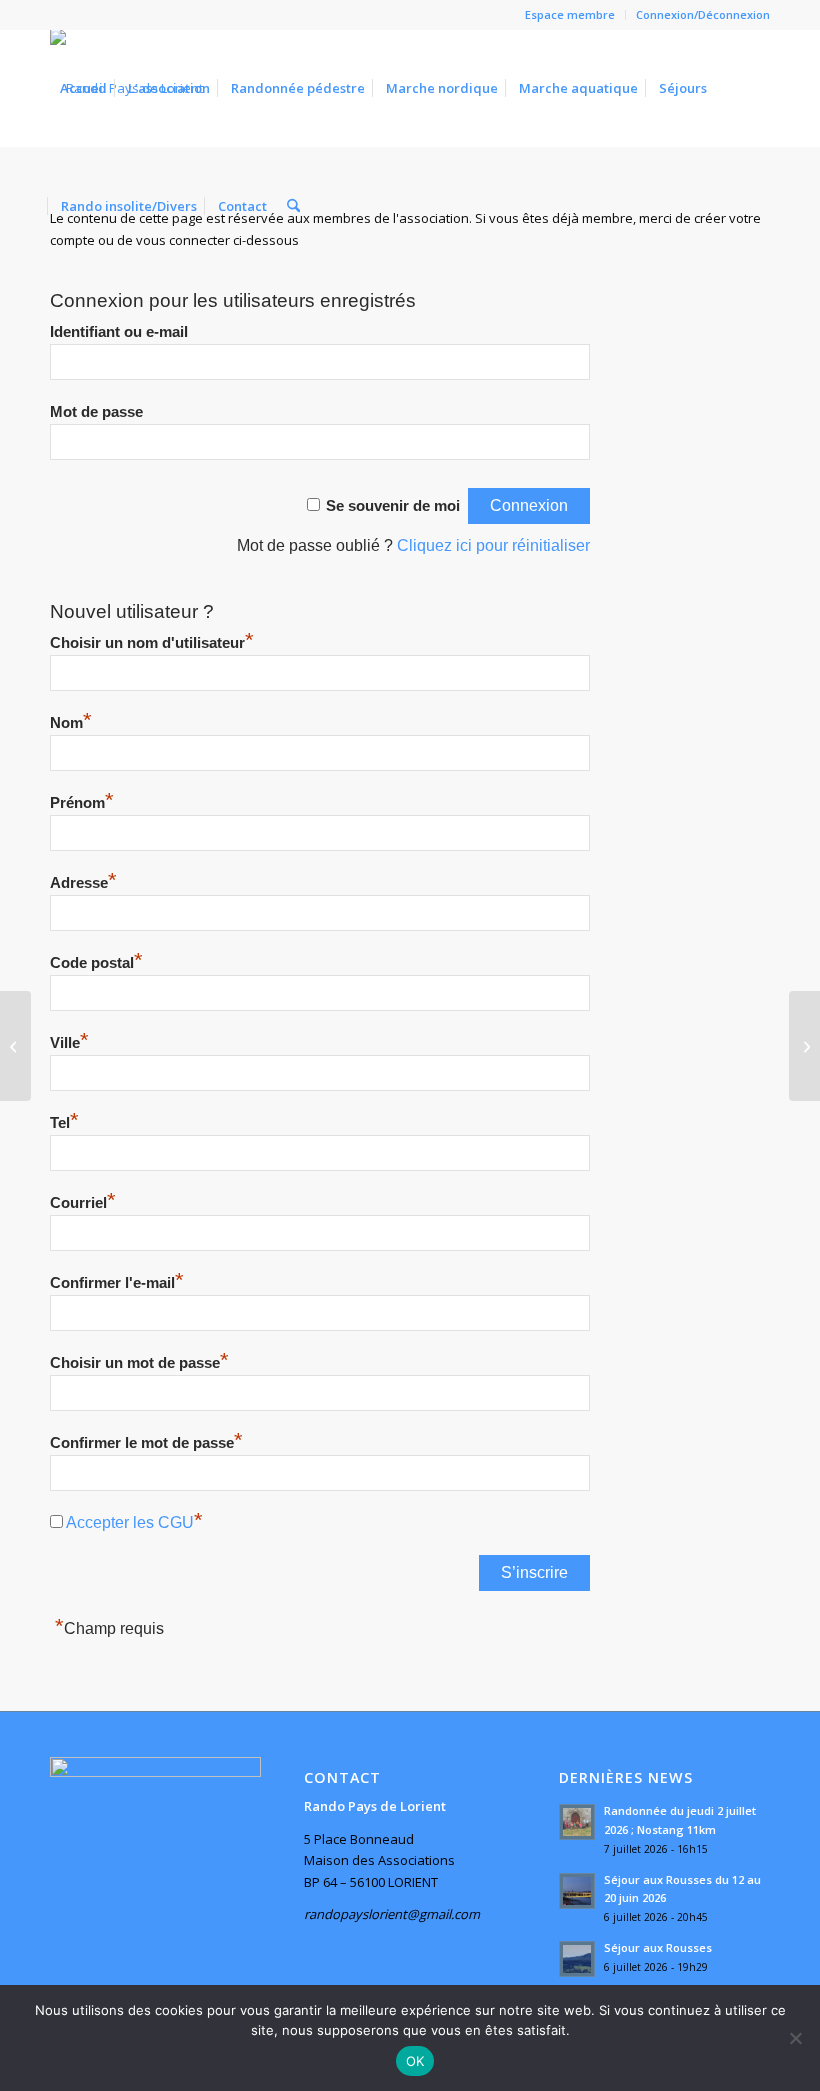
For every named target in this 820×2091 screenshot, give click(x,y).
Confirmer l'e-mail (117, 1283)
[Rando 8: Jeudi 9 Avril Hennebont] (804, 1046)
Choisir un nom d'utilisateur (152, 643)
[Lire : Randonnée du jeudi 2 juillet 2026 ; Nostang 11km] (577, 1822)
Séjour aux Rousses (658, 1947)
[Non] (795, 2038)
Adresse (83, 883)
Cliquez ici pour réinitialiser (493, 545)
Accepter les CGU (130, 1522)
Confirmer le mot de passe (146, 1443)
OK (415, 2061)
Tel (64, 1123)
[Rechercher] (293, 206)
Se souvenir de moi (393, 506)
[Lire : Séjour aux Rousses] (577, 1959)
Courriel (83, 1203)
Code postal (96, 963)
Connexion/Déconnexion (703, 14)
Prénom (82, 803)
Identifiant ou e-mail (119, 332)
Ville (69, 1043)
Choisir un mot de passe (139, 1363)
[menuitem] (570, 15)
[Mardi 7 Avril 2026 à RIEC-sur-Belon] (15, 1046)
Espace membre (570, 14)
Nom (71, 723)
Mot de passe (96, 412)
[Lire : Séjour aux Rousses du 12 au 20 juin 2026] (577, 1891)
